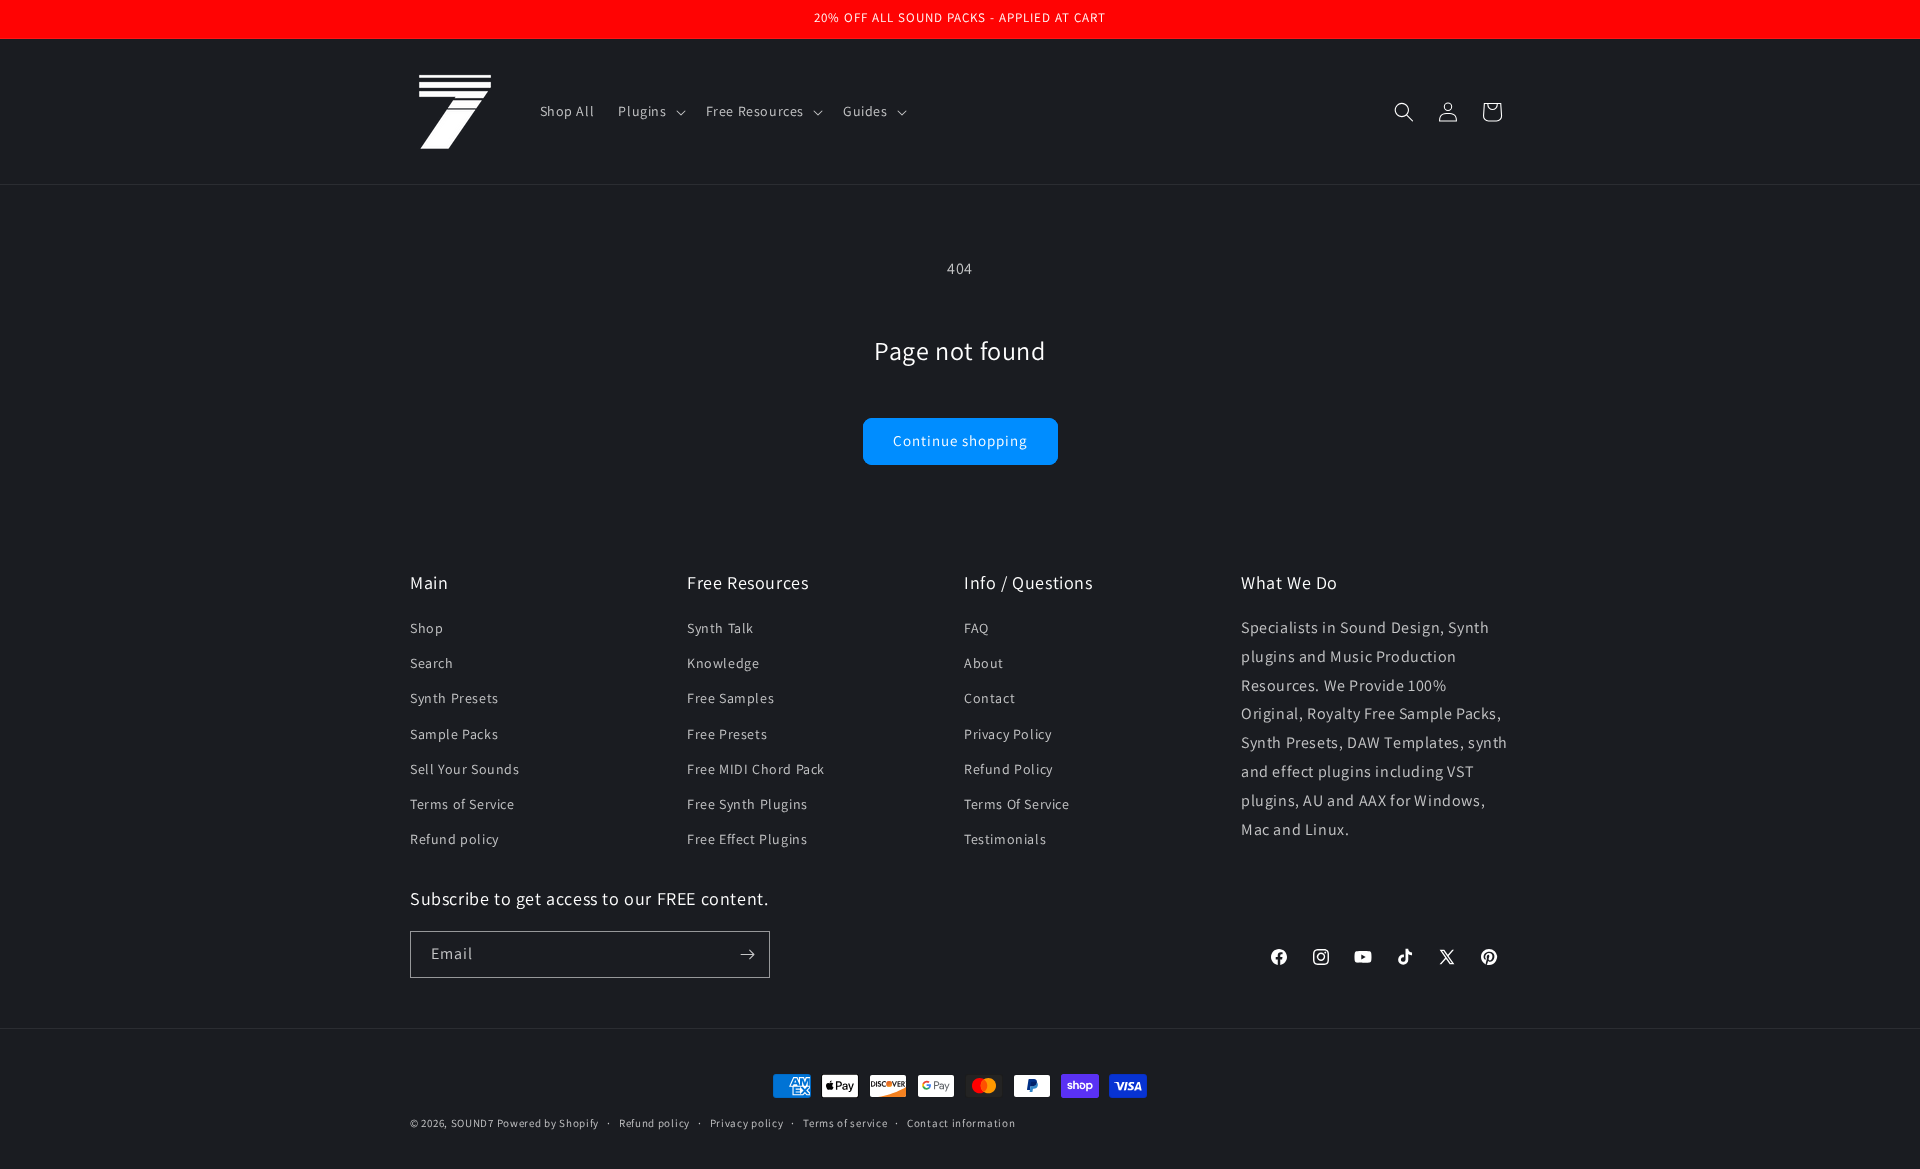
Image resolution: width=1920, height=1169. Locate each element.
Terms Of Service (1017, 804)
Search (432, 663)
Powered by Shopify (548, 1123)
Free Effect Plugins (747, 839)
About (984, 663)
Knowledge (723, 663)
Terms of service (845, 1123)
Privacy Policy (1007, 734)
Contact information (961, 1123)
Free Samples (730, 698)
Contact (989, 698)
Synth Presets (454, 698)
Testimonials (1005, 839)
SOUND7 (472, 1123)
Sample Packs (454, 734)
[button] (649, 111)
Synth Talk (720, 628)
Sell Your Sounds (465, 769)
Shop (426, 628)
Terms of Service (462, 804)
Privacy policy (747, 1123)
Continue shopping (960, 440)
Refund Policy (1008, 769)
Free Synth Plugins (747, 804)
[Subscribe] (747, 954)
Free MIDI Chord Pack (756, 769)
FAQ (976, 628)
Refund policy (454, 839)
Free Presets (727, 734)
